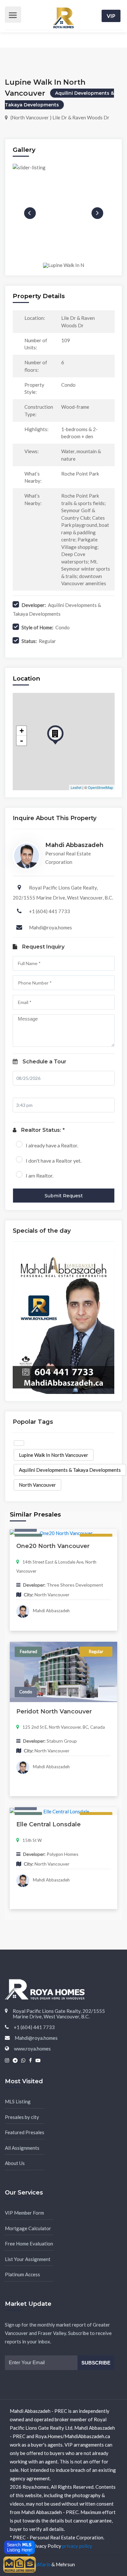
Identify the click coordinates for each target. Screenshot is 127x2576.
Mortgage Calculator (28, 2228)
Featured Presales (25, 2132)
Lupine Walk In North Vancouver (54, 1455)
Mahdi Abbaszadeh (51, 1611)
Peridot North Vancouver (54, 1711)
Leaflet (76, 787)
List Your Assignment (28, 2259)
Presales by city (22, 2117)
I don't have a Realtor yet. (54, 1161)
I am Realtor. (40, 1175)
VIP (111, 16)
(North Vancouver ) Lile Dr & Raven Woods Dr (60, 117)
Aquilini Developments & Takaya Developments (70, 1470)
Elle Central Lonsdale (49, 1824)
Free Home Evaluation (29, 2243)
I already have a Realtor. (52, 1145)
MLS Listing (18, 2101)
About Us (15, 2163)
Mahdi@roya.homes (50, 927)
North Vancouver (37, 1485)
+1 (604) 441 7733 (49, 911)
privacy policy (77, 2546)
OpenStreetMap (100, 787)
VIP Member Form (24, 2213)
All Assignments (22, 2148)
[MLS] (20, 2564)
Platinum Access (22, 2274)
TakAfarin (40, 2564)
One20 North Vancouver (53, 1546)
